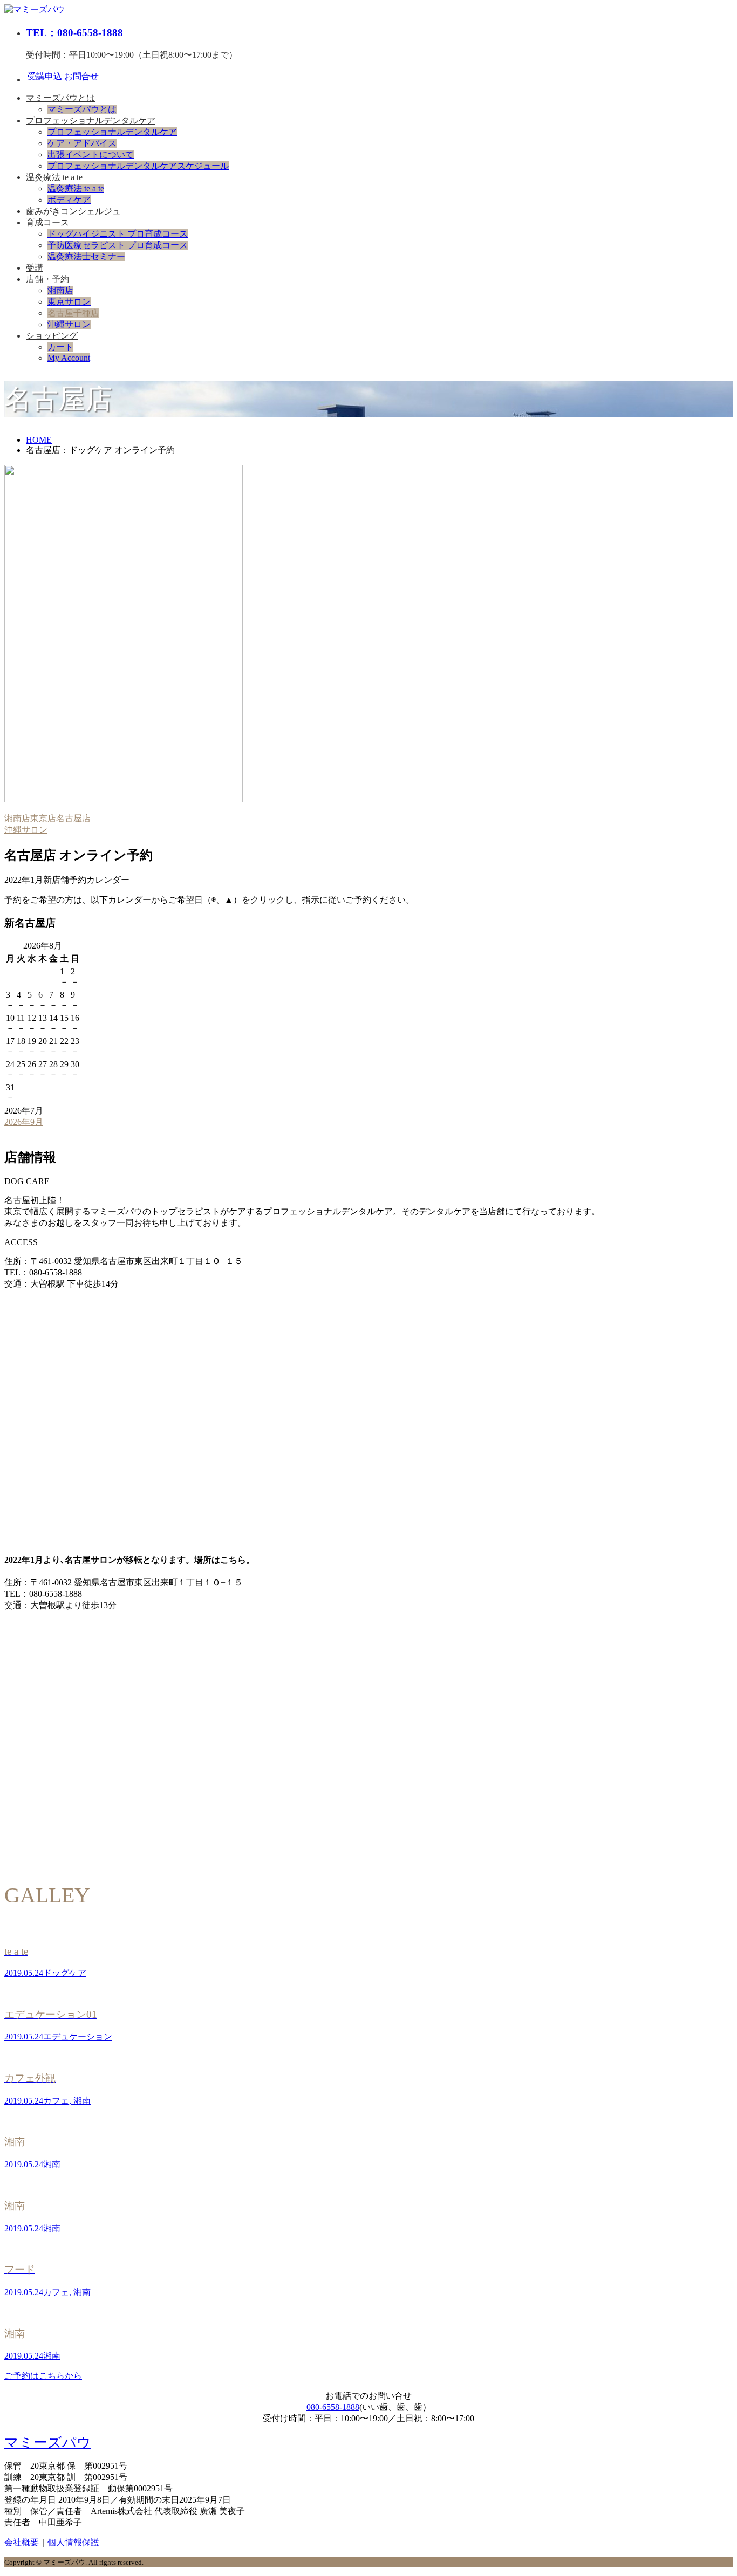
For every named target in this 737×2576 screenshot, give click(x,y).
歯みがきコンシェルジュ (73, 211)
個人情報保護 (73, 2542)
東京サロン (69, 302)
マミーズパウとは (60, 98)
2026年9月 (24, 1122)
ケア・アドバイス (82, 143)
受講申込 (45, 76)
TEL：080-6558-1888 (74, 33)
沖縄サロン (69, 324)
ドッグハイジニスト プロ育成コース (118, 234)
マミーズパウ (48, 2443)
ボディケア (69, 200)
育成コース (47, 222)
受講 (35, 268)
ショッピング (52, 336)
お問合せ (81, 76)
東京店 (43, 818)
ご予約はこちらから (43, 2376)
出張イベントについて (91, 154)
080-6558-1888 (333, 2407)
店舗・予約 (47, 279)
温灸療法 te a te (54, 177)
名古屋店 (73, 818)
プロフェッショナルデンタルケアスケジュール (138, 166)
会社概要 (22, 2542)
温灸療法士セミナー (86, 256)
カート (60, 347)
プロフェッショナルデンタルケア (91, 121)
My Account (69, 358)
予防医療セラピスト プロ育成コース (118, 245)
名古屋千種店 (73, 313)
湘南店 (60, 290)
